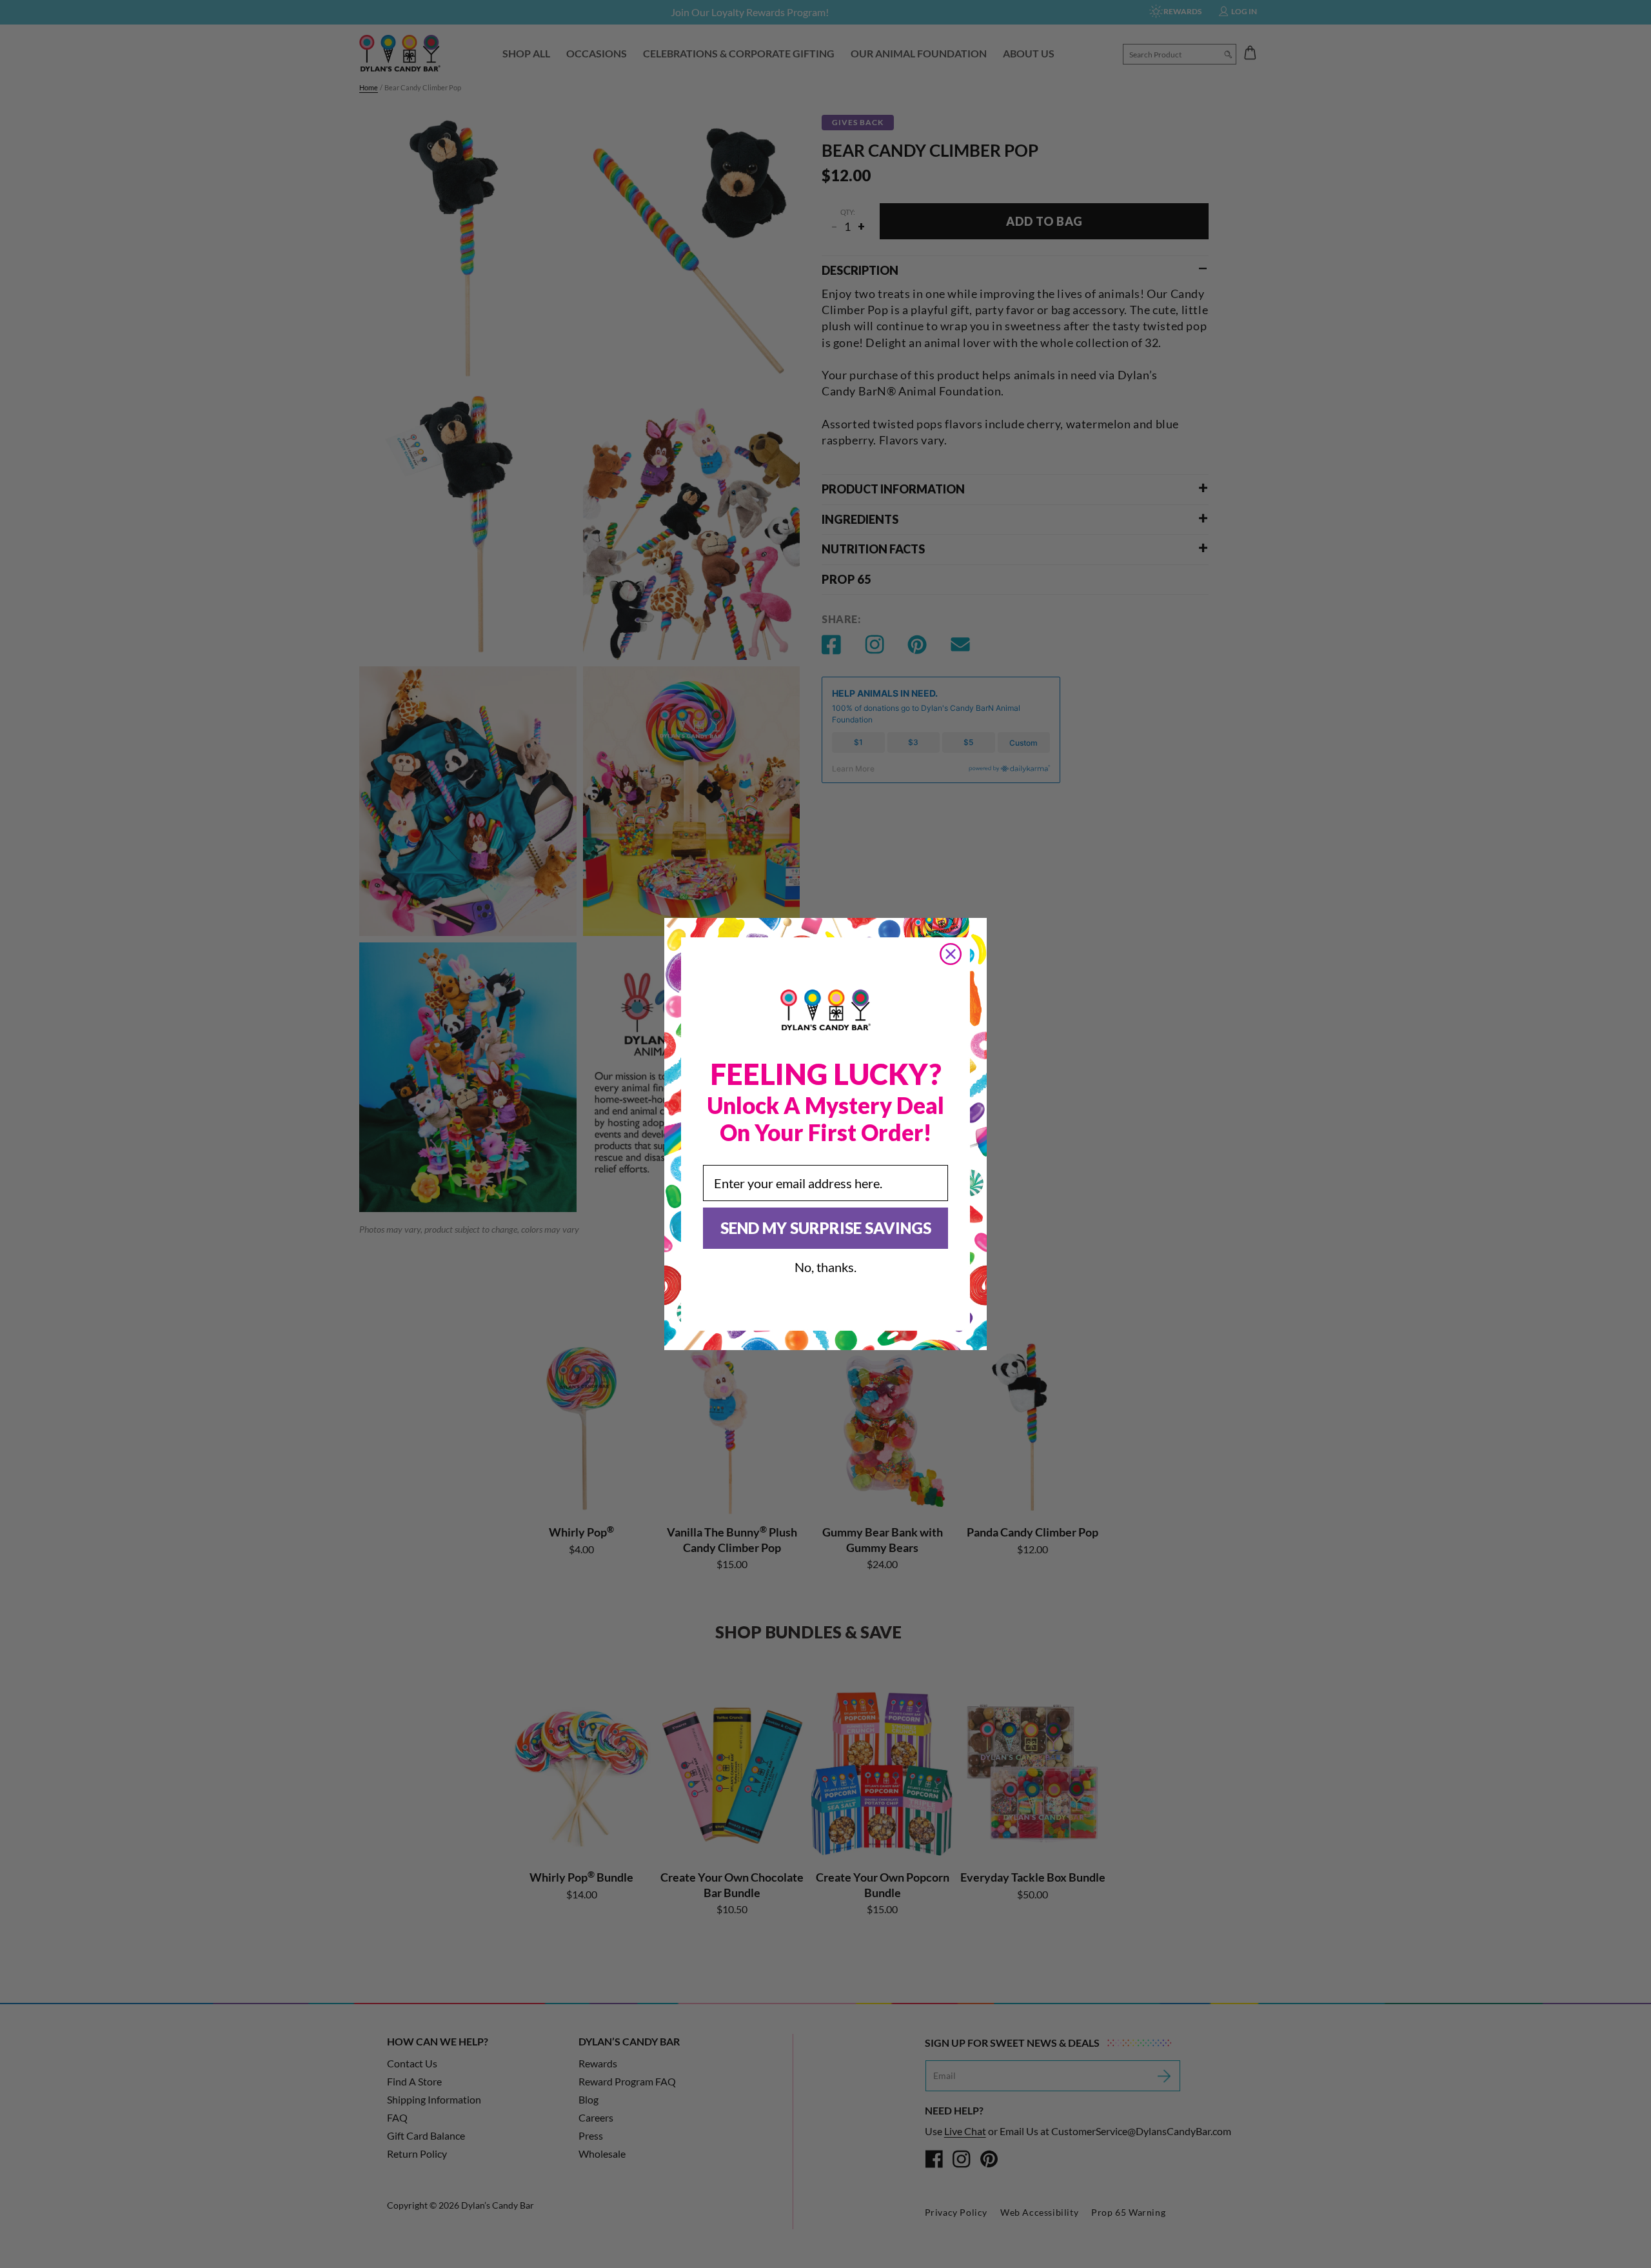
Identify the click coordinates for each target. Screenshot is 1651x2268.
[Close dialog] (951, 954)
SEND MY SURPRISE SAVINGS (826, 1228)
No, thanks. (825, 1267)
